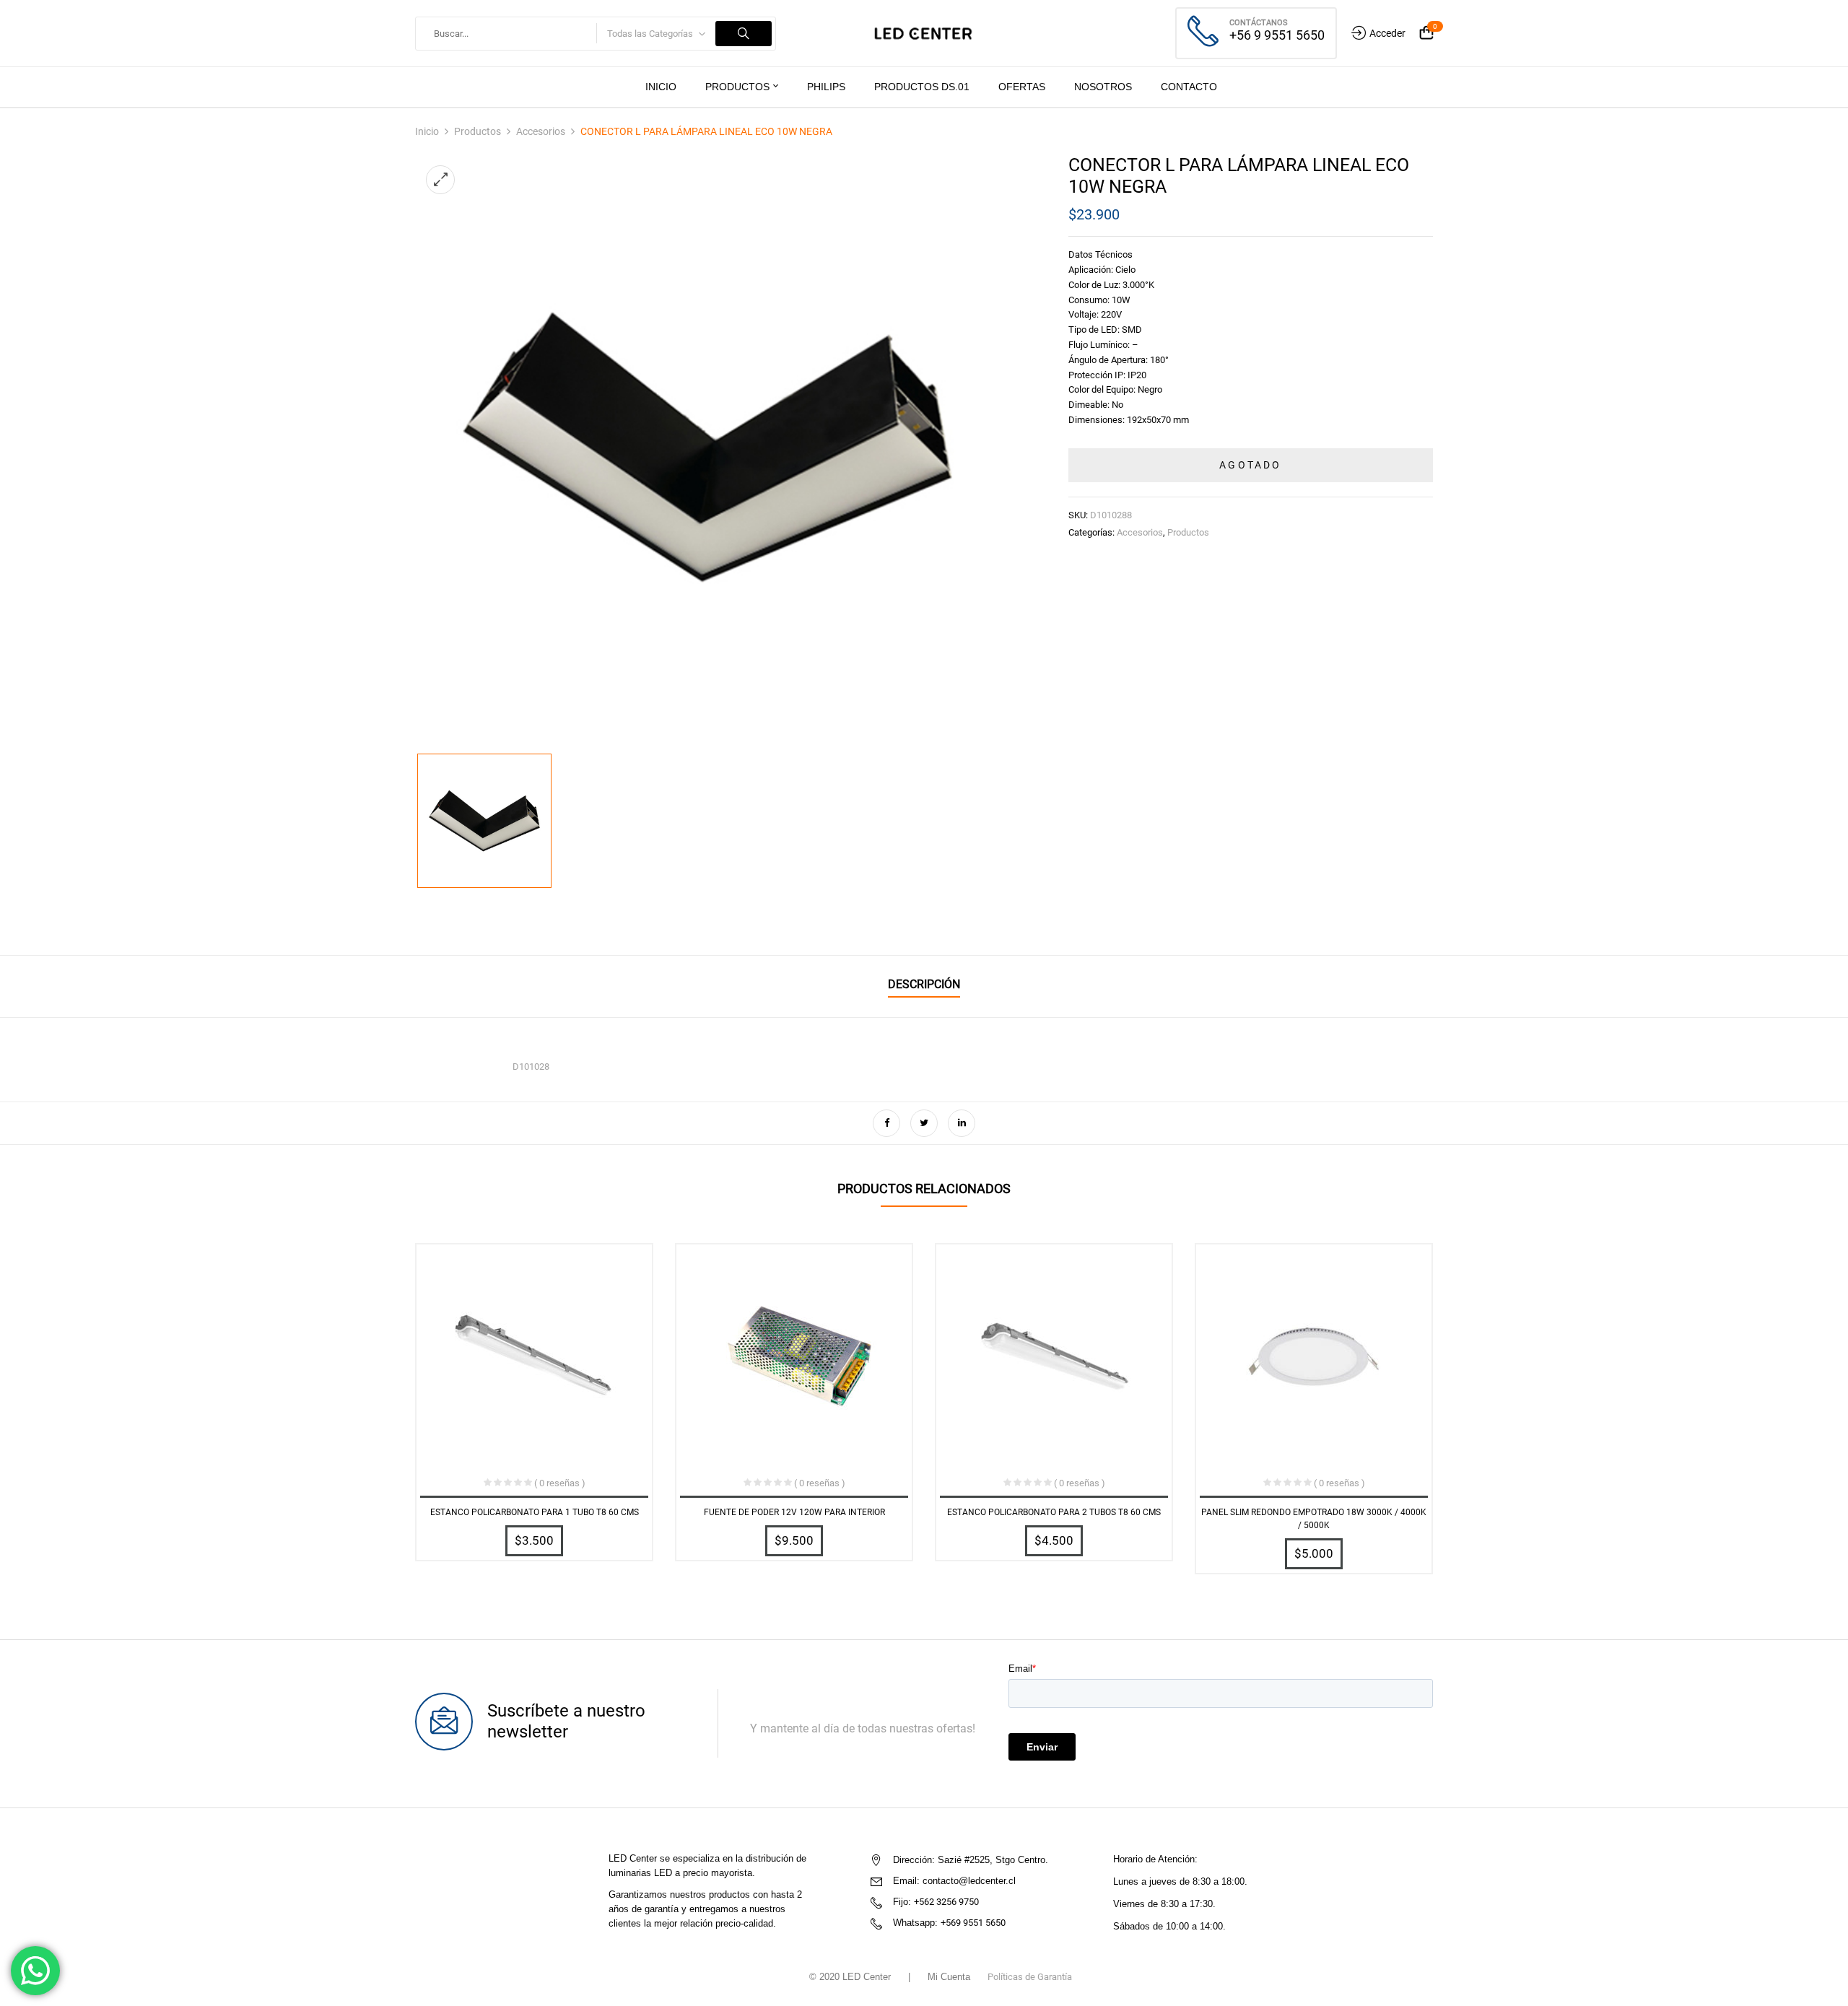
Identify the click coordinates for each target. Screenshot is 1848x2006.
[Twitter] (924, 1123)
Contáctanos (1259, 23)
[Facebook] (886, 1123)
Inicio (427, 131)
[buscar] (744, 34)
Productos (478, 131)
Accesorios (541, 131)
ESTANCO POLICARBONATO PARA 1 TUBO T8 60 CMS (535, 1512)
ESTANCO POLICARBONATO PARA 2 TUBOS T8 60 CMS (1054, 1512)
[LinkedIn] (962, 1123)
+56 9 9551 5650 (1277, 35)
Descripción (924, 984)
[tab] (924, 986)
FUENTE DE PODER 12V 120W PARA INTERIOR (794, 1512)
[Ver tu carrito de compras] (1426, 34)
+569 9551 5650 (973, 1923)
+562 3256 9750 (946, 1902)
